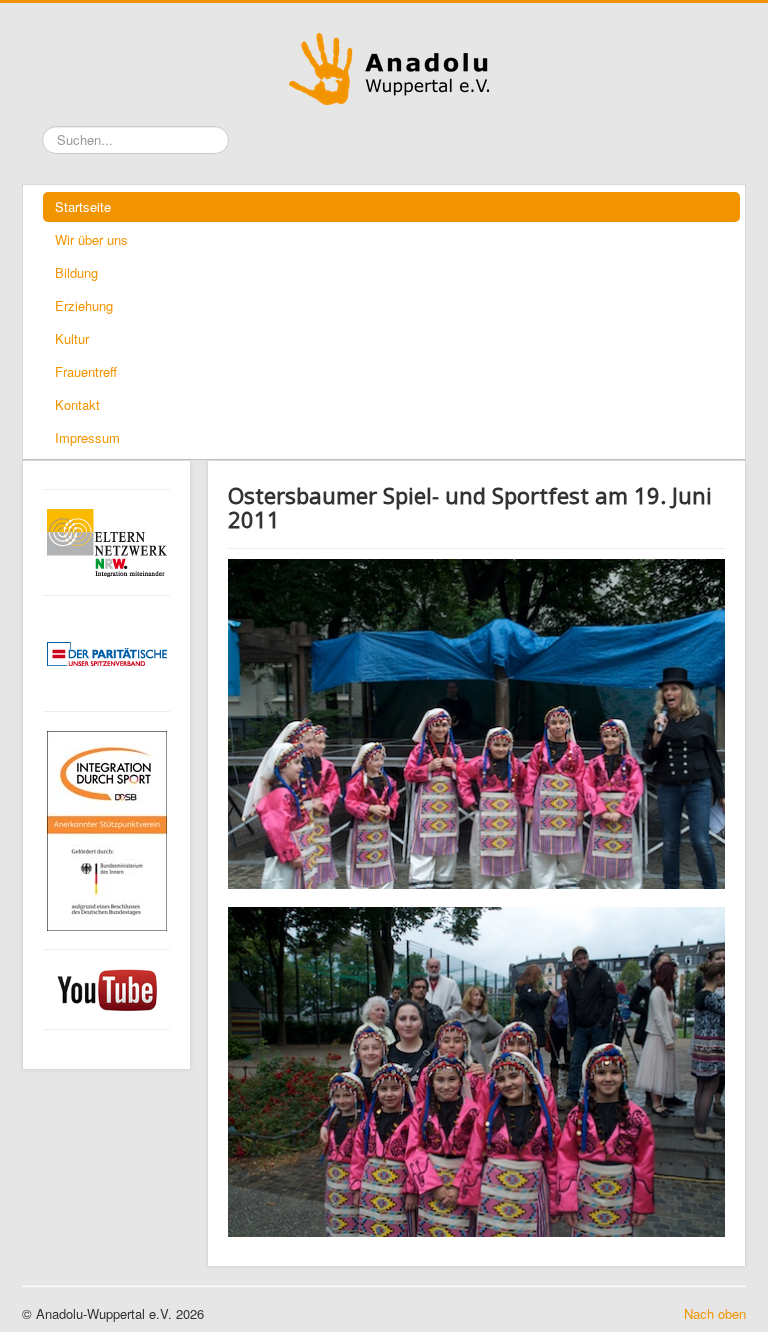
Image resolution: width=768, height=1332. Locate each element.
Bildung (76, 272)
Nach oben (715, 1314)
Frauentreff (86, 371)
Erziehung (84, 305)
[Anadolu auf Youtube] (106, 990)
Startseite (83, 206)
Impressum (87, 437)
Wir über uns (91, 239)
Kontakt (77, 404)
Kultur (72, 338)
